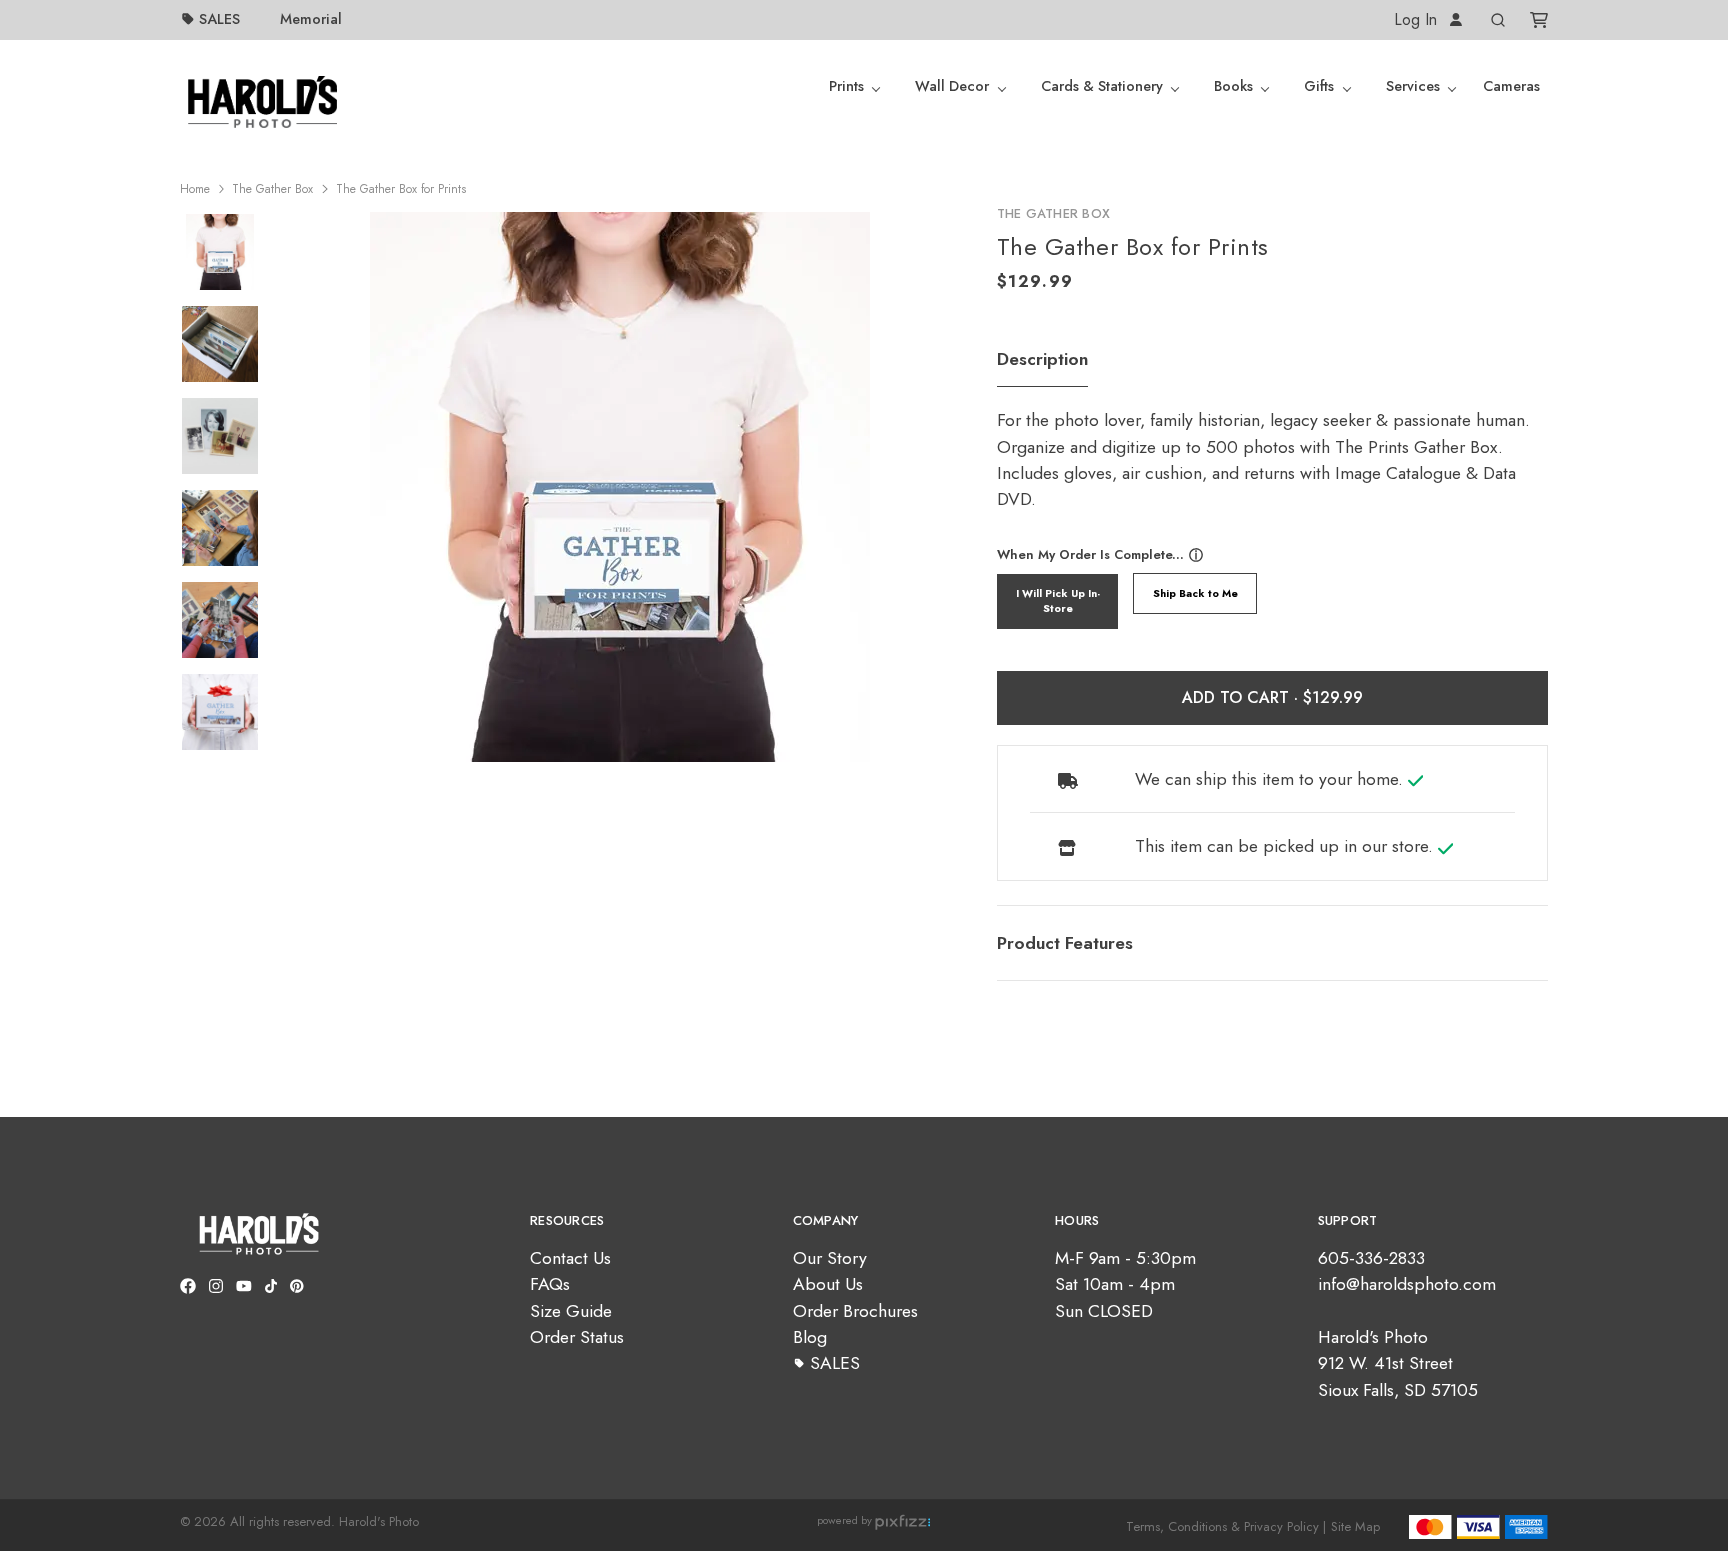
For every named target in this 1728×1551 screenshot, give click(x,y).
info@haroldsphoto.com (1407, 1284)
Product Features (1065, 943)
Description (1042, 359)
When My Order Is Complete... (1090, 554)
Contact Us (570, 1258)
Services (1413, 86)
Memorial (311, 19)
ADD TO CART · (1242, 697)
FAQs (550, 1284)
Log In (1418, 19)
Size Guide (571, 1311)
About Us (828, 1284)
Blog (810, 1337)
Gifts (1319, 86)
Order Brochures (855, 1311)
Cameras (1511, 86)
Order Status (577, 1337)
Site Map (1355, 1526)
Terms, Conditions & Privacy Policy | (1226, 1526)
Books (1233, 86)
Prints (846, 86)
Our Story (830, 1258)
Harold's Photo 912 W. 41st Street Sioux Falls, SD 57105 (1398, 1363)
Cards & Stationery (1102, 86)
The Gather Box (272, 189)
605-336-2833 (1371, 1258)
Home (195, 189)
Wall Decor (952, 86)
